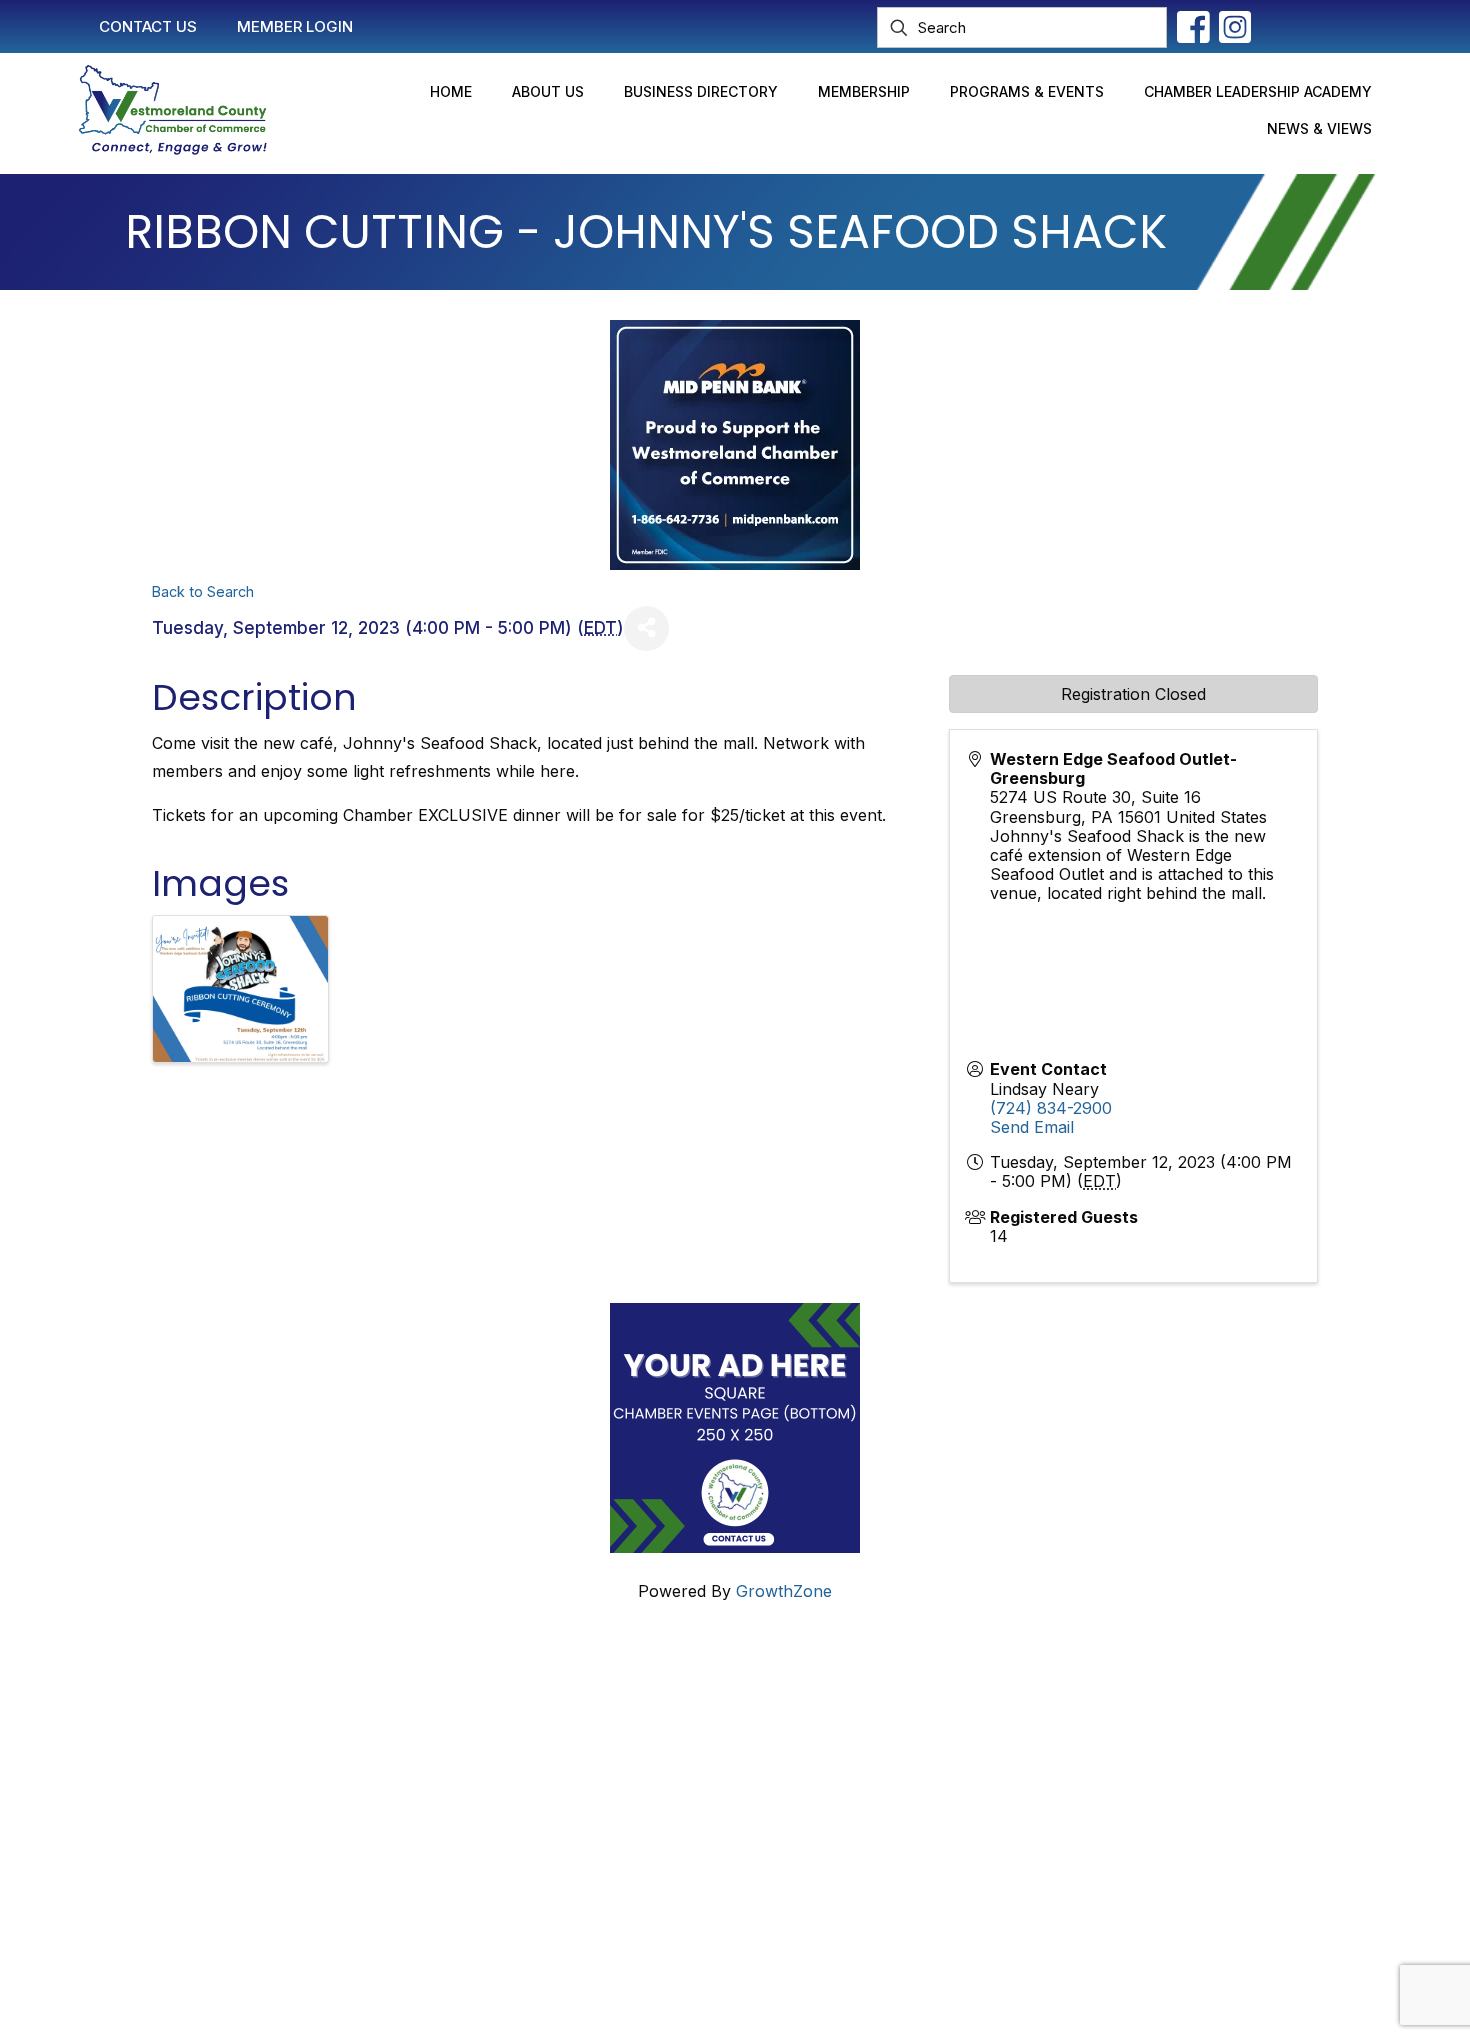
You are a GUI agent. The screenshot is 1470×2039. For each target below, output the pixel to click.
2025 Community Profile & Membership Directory (761, 1822)
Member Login (629, 1746)
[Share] (646, 628)
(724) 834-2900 (1051, 1108)
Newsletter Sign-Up (649, 1860)
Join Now (611, 1784)
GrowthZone (784, 1591)
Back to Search (203, 591)
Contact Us (616, 1708)
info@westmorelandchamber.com (264, 1794)
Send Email (1032, 1127)
